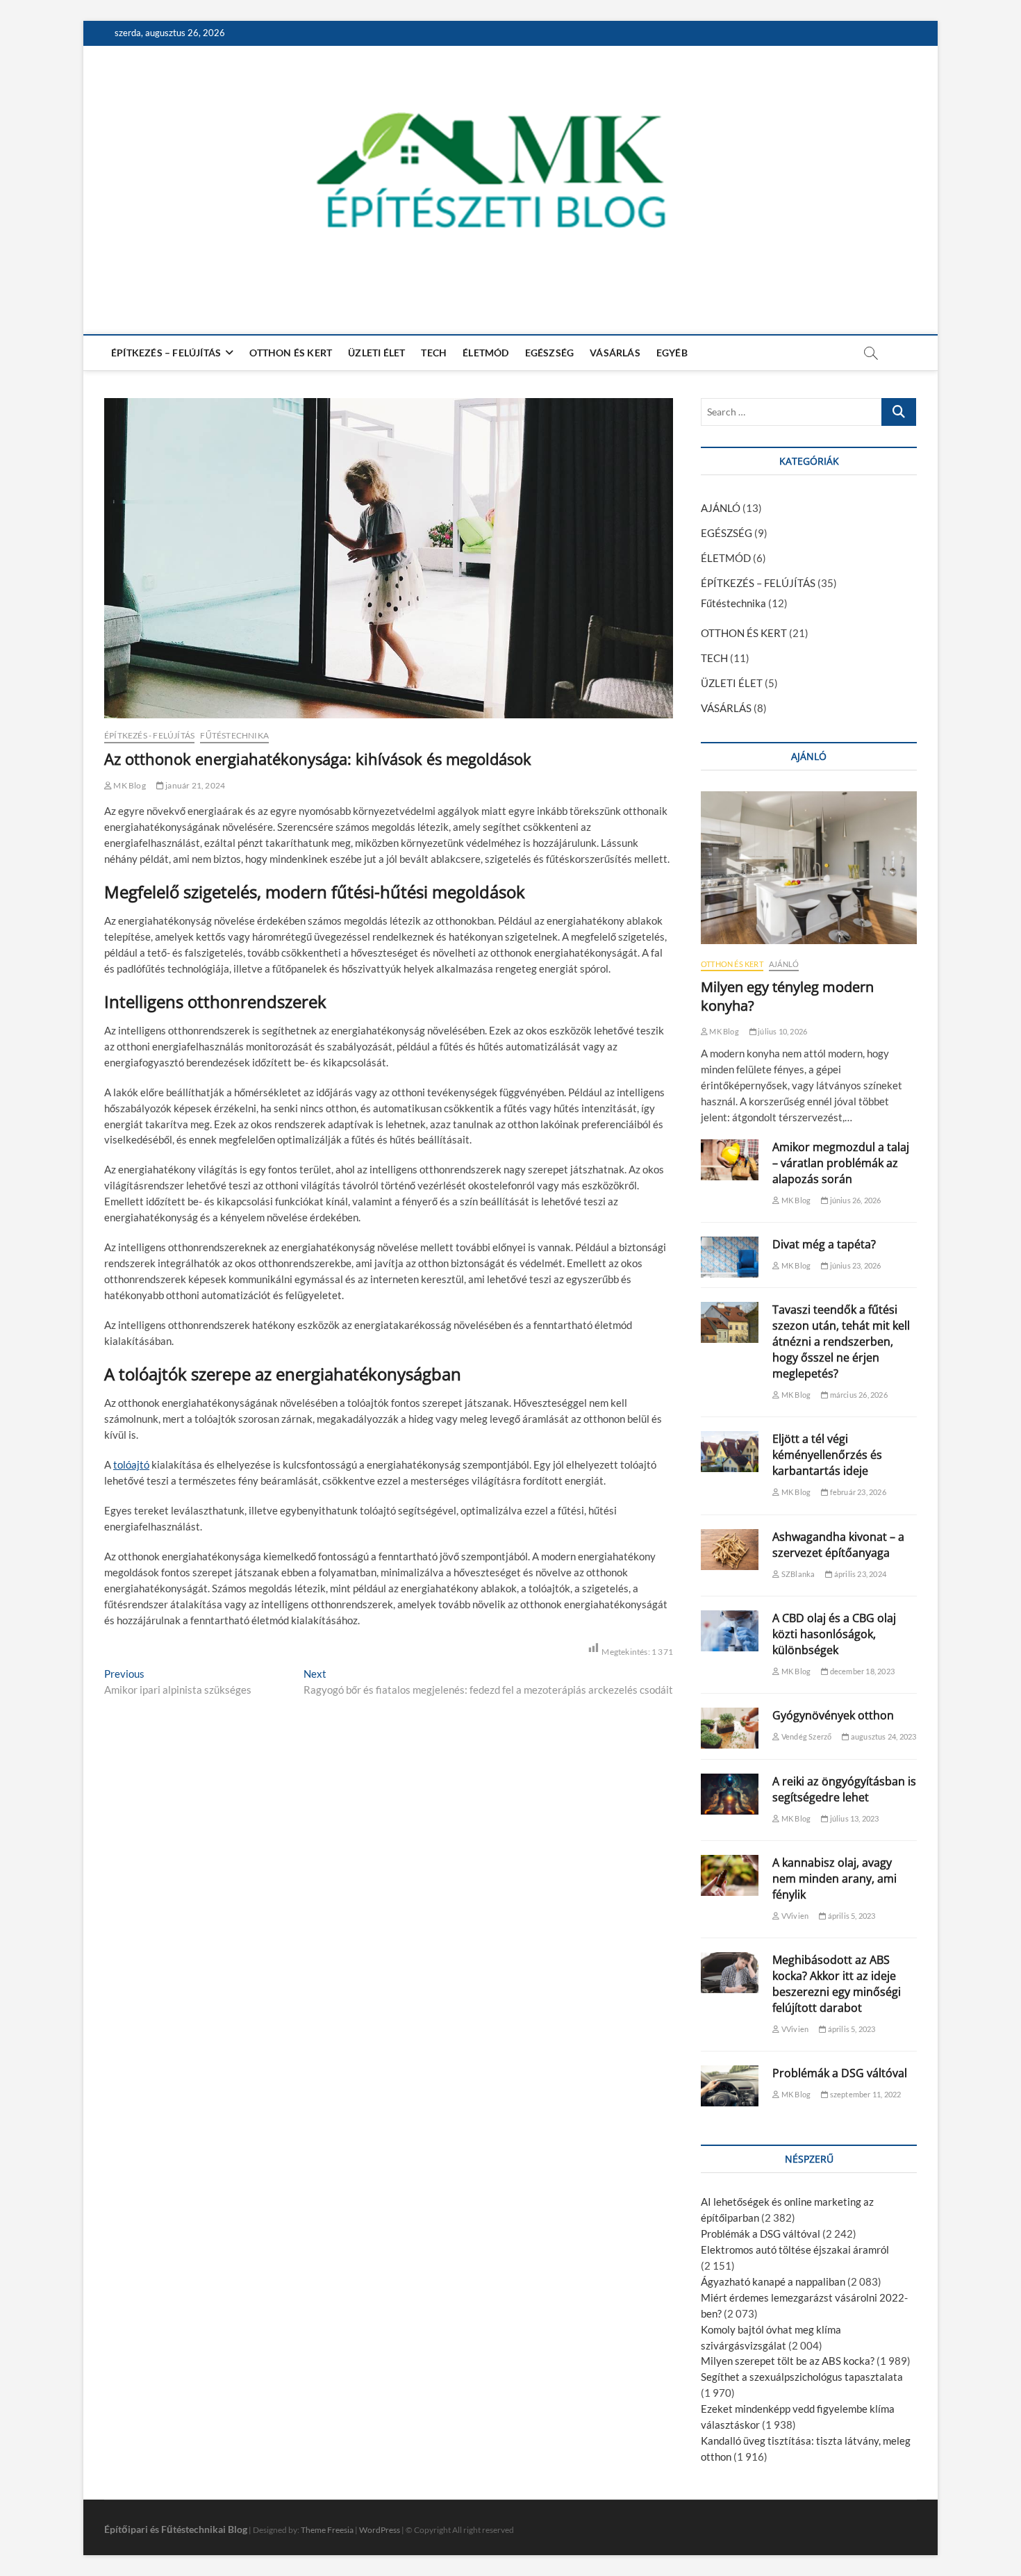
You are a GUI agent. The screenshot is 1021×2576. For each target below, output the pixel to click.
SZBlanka (797, 1574)
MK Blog (129, 785)
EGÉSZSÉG (550, 353)
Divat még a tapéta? (824, 1244)
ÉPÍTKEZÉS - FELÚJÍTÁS (149, 735)
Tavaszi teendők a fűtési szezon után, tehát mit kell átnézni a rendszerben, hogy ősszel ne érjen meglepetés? (841, 1341)
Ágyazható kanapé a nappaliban (773, 2281)
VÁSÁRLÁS (615, 353)
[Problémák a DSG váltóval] (730, 2086)
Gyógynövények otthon (833, 1715)
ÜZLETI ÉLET (376, 353)
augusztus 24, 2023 (883, 1736)
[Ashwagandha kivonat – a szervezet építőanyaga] (730, 1550)
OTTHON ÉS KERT (291, 353)
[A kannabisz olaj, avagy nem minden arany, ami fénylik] (730, 1875)
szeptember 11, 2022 (864, 2094)
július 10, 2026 (782, 1031)
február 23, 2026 (857, 1492)
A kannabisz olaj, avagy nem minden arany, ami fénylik (835, 1879)
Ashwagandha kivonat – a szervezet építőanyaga (838, 1545)
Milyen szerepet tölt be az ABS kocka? (788, 2361)
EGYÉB (672, 353)
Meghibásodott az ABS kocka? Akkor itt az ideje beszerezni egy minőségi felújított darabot (837, 1984)
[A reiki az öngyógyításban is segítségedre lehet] (730, 1794)
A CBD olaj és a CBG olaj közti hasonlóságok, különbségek (834, 1634)
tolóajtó (131, 1464)
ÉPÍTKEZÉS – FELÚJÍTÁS (166, 353)
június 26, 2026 (854, 1200)
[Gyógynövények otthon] (730, 1728)
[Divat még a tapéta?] (730, 1257)
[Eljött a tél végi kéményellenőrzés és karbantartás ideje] (730, 1452)
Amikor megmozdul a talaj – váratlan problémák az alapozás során (841, 1163)
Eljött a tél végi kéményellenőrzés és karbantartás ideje (827, 1455)
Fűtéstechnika (234, 735)
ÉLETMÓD (485, 353)
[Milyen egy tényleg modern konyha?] (809, 868)
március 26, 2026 (857, 1395)
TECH (434, 353)
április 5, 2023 (850, 1916)
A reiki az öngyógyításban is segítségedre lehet (844, 1789)
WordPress (380, 2530)
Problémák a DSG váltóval (840, 2073)
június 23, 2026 (854, 1265)
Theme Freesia (327, 2530)
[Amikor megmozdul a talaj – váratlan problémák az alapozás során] (730, 1160)
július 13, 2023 (853, 1818)
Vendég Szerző (806, 1736)
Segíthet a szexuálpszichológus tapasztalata (802, 2377)
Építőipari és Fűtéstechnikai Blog (176, 2529)
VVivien (794, 1916)
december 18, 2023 (861, 1671)
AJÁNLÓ (721, 508)
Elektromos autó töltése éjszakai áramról (795, 2249)
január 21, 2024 (194, 785)
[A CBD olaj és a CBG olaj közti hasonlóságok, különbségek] (730, 1631)
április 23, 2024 (860, 1574)
